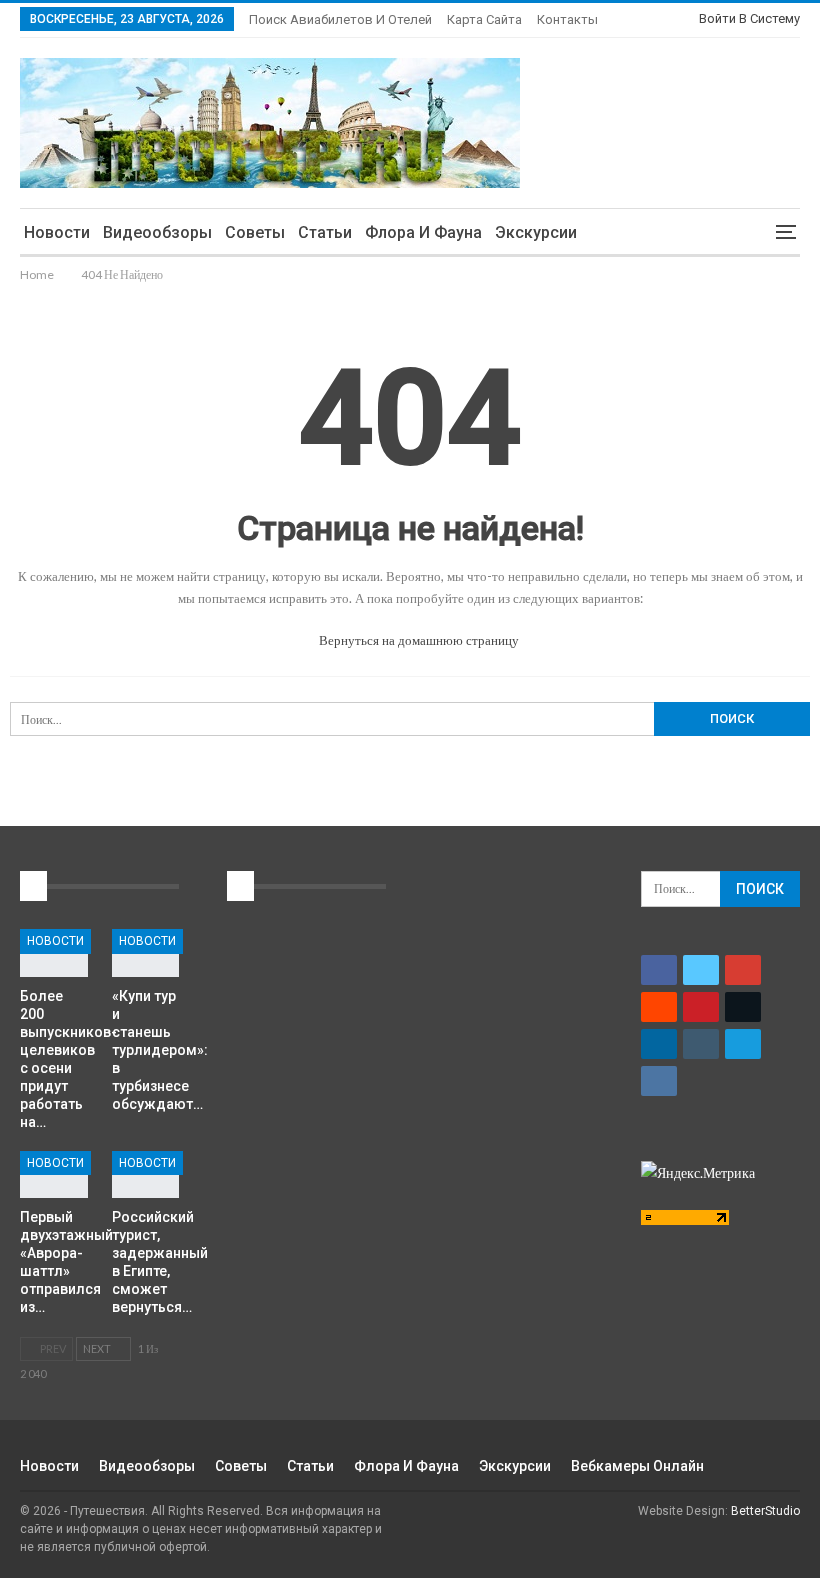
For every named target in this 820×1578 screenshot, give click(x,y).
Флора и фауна (423, 232)
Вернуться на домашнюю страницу (417, 640)
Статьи (325, 232)
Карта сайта (484, 19)
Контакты (567, 19)
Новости (57, 232)
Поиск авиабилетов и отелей (340, 19)
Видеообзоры (157, 232)
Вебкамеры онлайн (637, 1466)
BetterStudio (765, 1511)
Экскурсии (536, 232)
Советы (255, 232)
